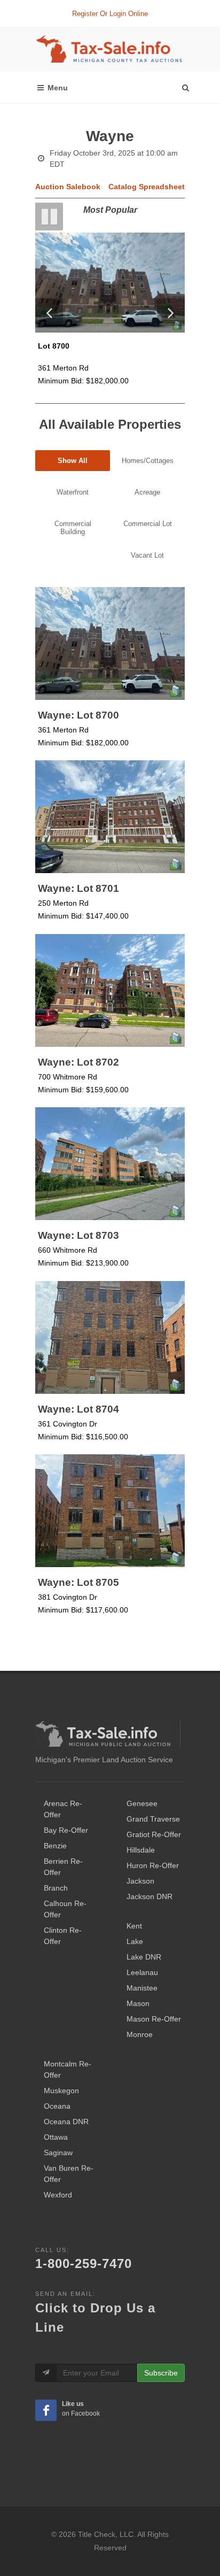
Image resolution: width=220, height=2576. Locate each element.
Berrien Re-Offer (63, 1867)
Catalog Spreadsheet (147, 187)
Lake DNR (144, 1957)
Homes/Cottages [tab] (148, 461)
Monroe (140, 2034)
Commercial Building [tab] (73, 528)
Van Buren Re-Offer (69, 2174)
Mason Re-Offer (154, 2019)
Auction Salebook (68, 187)
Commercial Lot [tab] (148, 524)
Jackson (140, 1881)
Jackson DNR (150, 1896)
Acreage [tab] (147, 492)
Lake (135, 1941)
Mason (138, 2003)
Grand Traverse (153, 1819)
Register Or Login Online (110, 14)
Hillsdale (141, 1850)
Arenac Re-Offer (63, 1809)
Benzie (55, 1846)
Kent (134, 1926)
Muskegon (61, 2091)
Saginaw (58, 2153)
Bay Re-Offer (66, 1830)
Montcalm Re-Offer (68, 2069)
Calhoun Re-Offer (65, 1909)
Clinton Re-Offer (63, 1936)
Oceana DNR (66, 2122)
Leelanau (142, 1972)
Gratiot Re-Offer (154, 1834)
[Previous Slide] (49, 312)
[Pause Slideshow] (49, 217)
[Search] (185, 85)
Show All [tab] (73, 461)
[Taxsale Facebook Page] (46, 2410)
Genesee (142, 1803)
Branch (56, 1888)
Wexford (58, 2195)
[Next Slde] (171, 312)
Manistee (142, 1988)
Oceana (57, 2106)
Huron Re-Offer (153, 1865)
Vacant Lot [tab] (147, 555)
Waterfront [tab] (73, 492)
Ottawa (56, 2137)
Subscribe (161, 2373)
